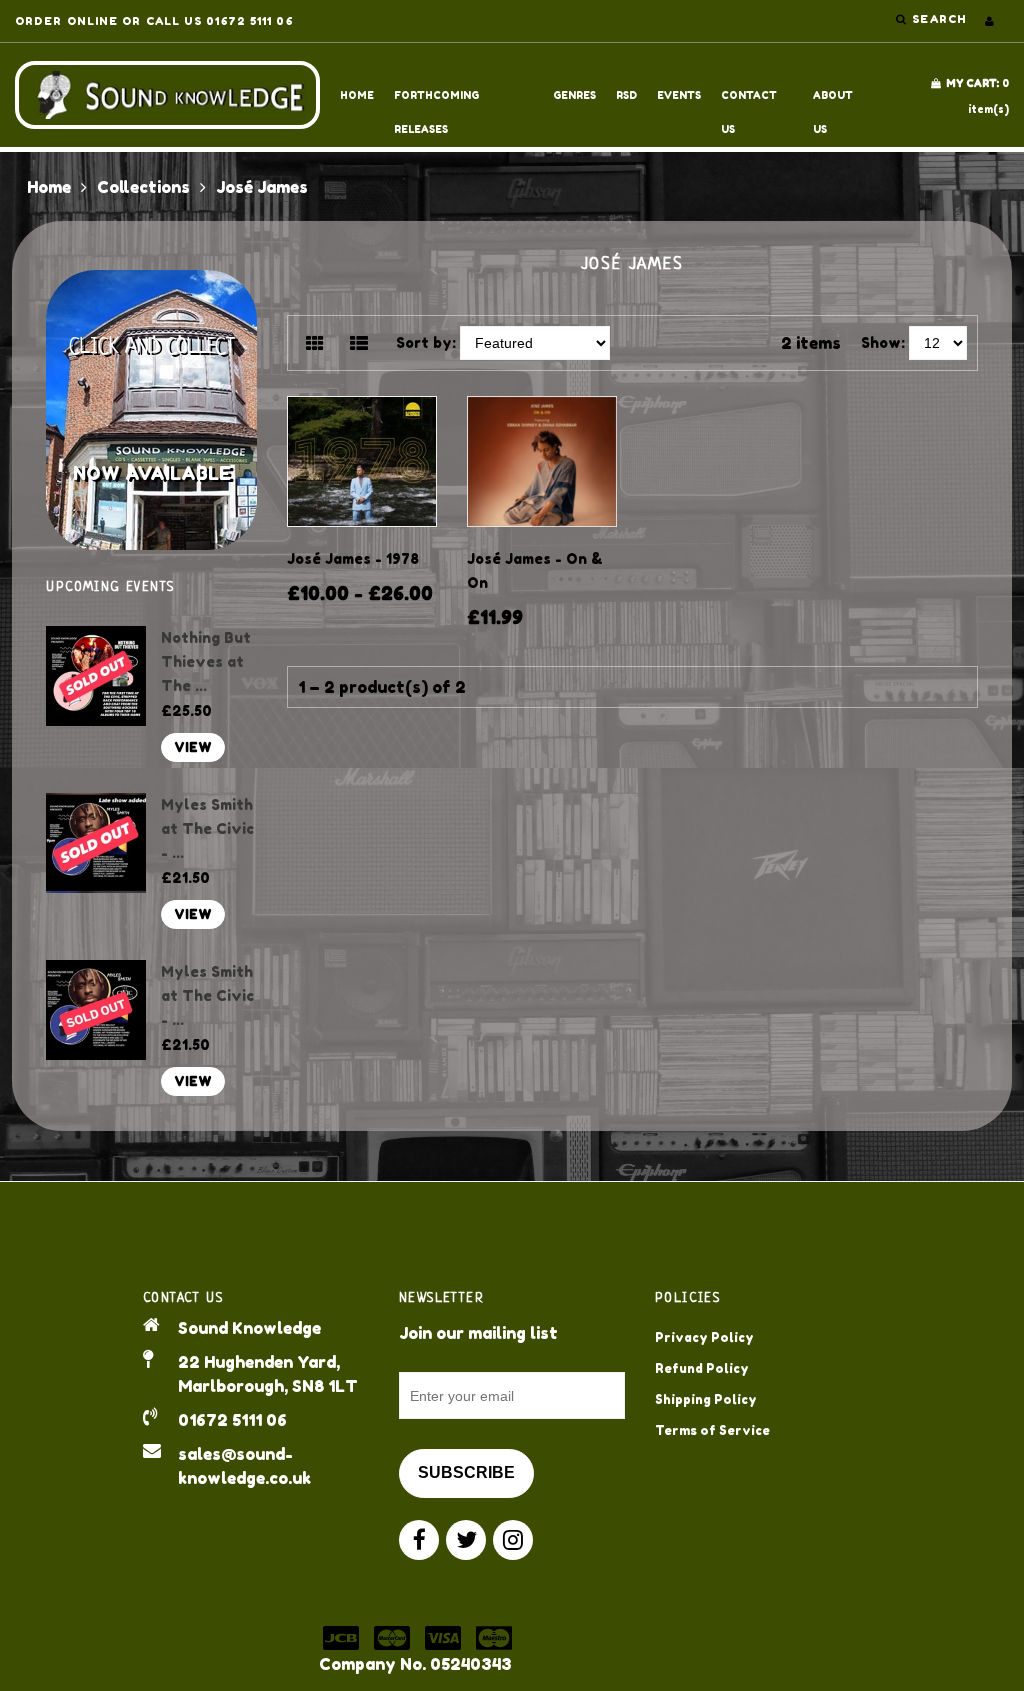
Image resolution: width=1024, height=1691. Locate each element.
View (193, 747)
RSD (626, 95)
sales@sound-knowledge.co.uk (244, 1466)
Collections (143, 187)
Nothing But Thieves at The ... (206, 661)
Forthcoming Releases (436, 100)
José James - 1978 (353, 558)
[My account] (989, 21)
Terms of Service (712, 1430)
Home (357, 95)
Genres (574, 95)
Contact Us (749, 100)
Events (679, 95)
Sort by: (426, 342)
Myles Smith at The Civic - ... (207, 828)
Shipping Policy (706, 1399)
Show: (883, 342)
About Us (833, 100)
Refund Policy (702, 1368)
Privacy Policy (704, 1337)
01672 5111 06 (232, 1420)
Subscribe (466, 1472)
